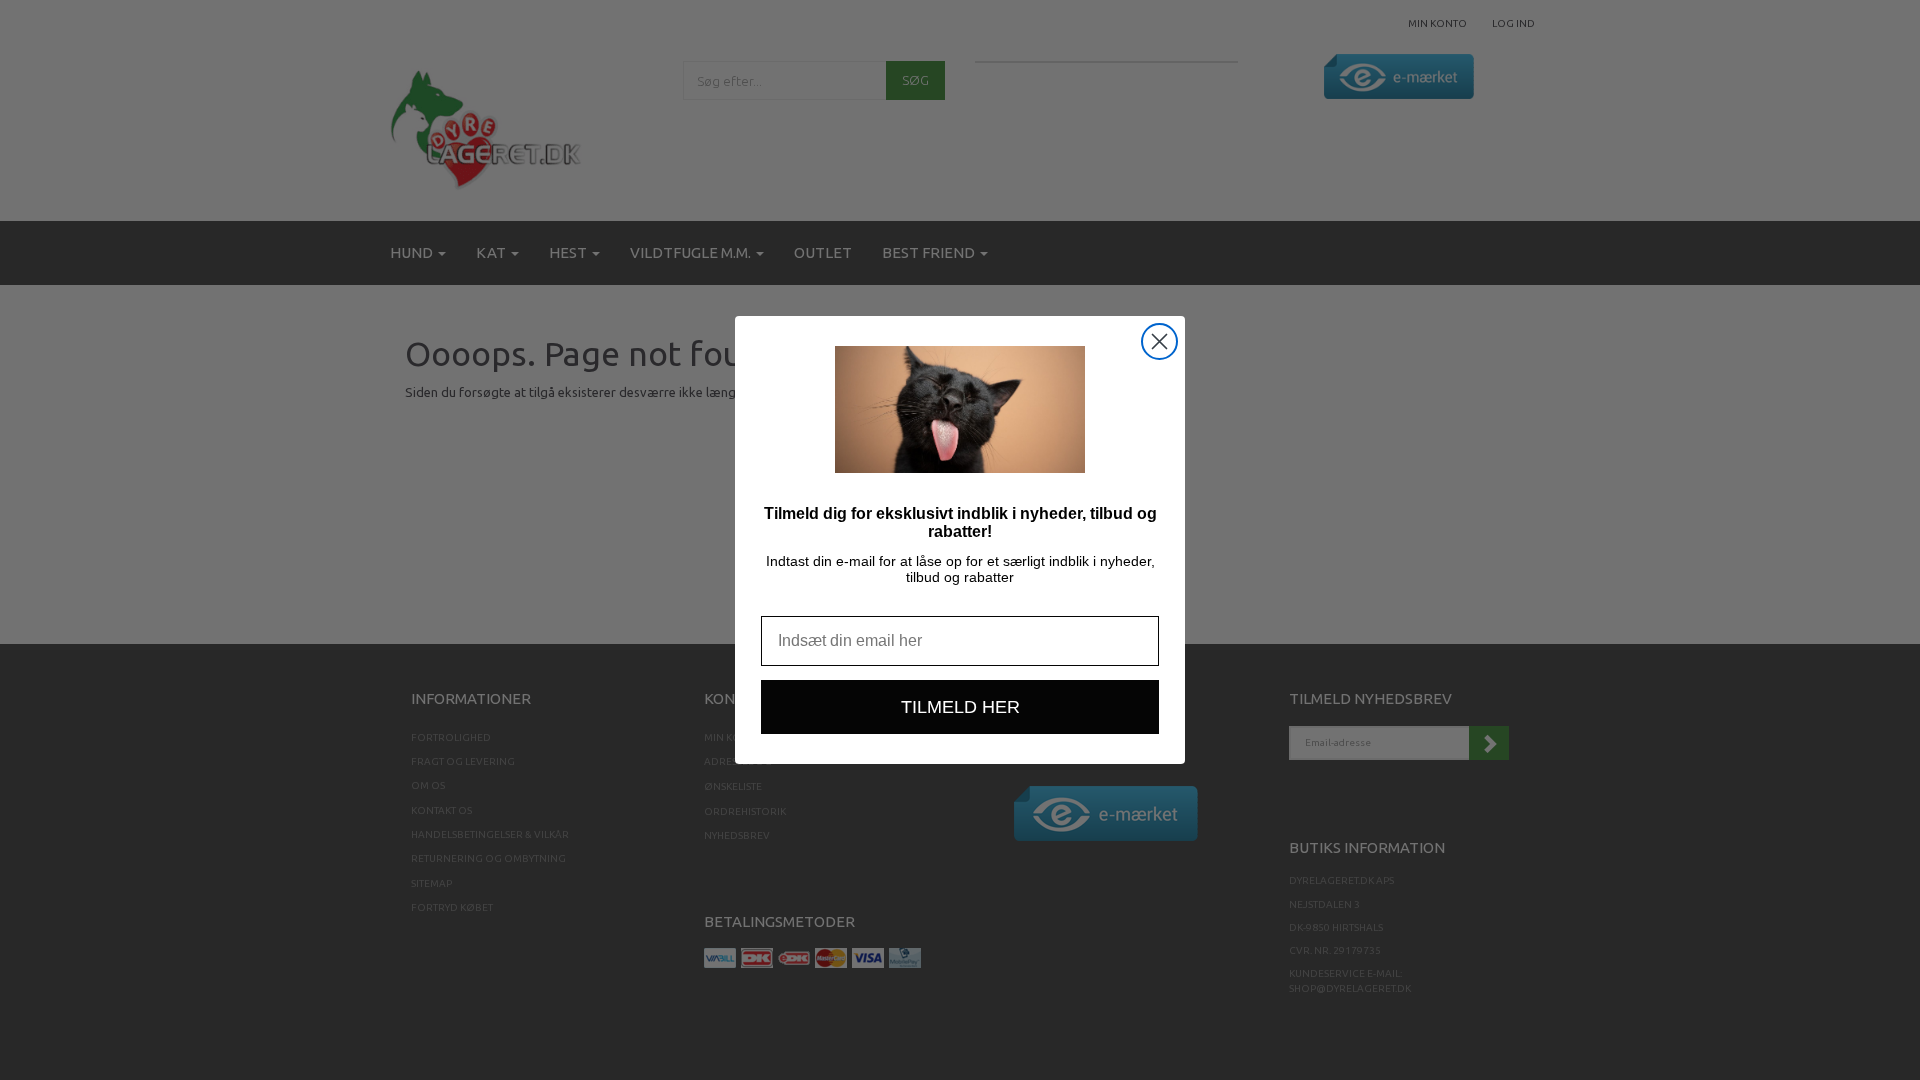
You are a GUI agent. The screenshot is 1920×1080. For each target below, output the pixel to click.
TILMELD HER (960, 707)
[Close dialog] (1159, 341)
